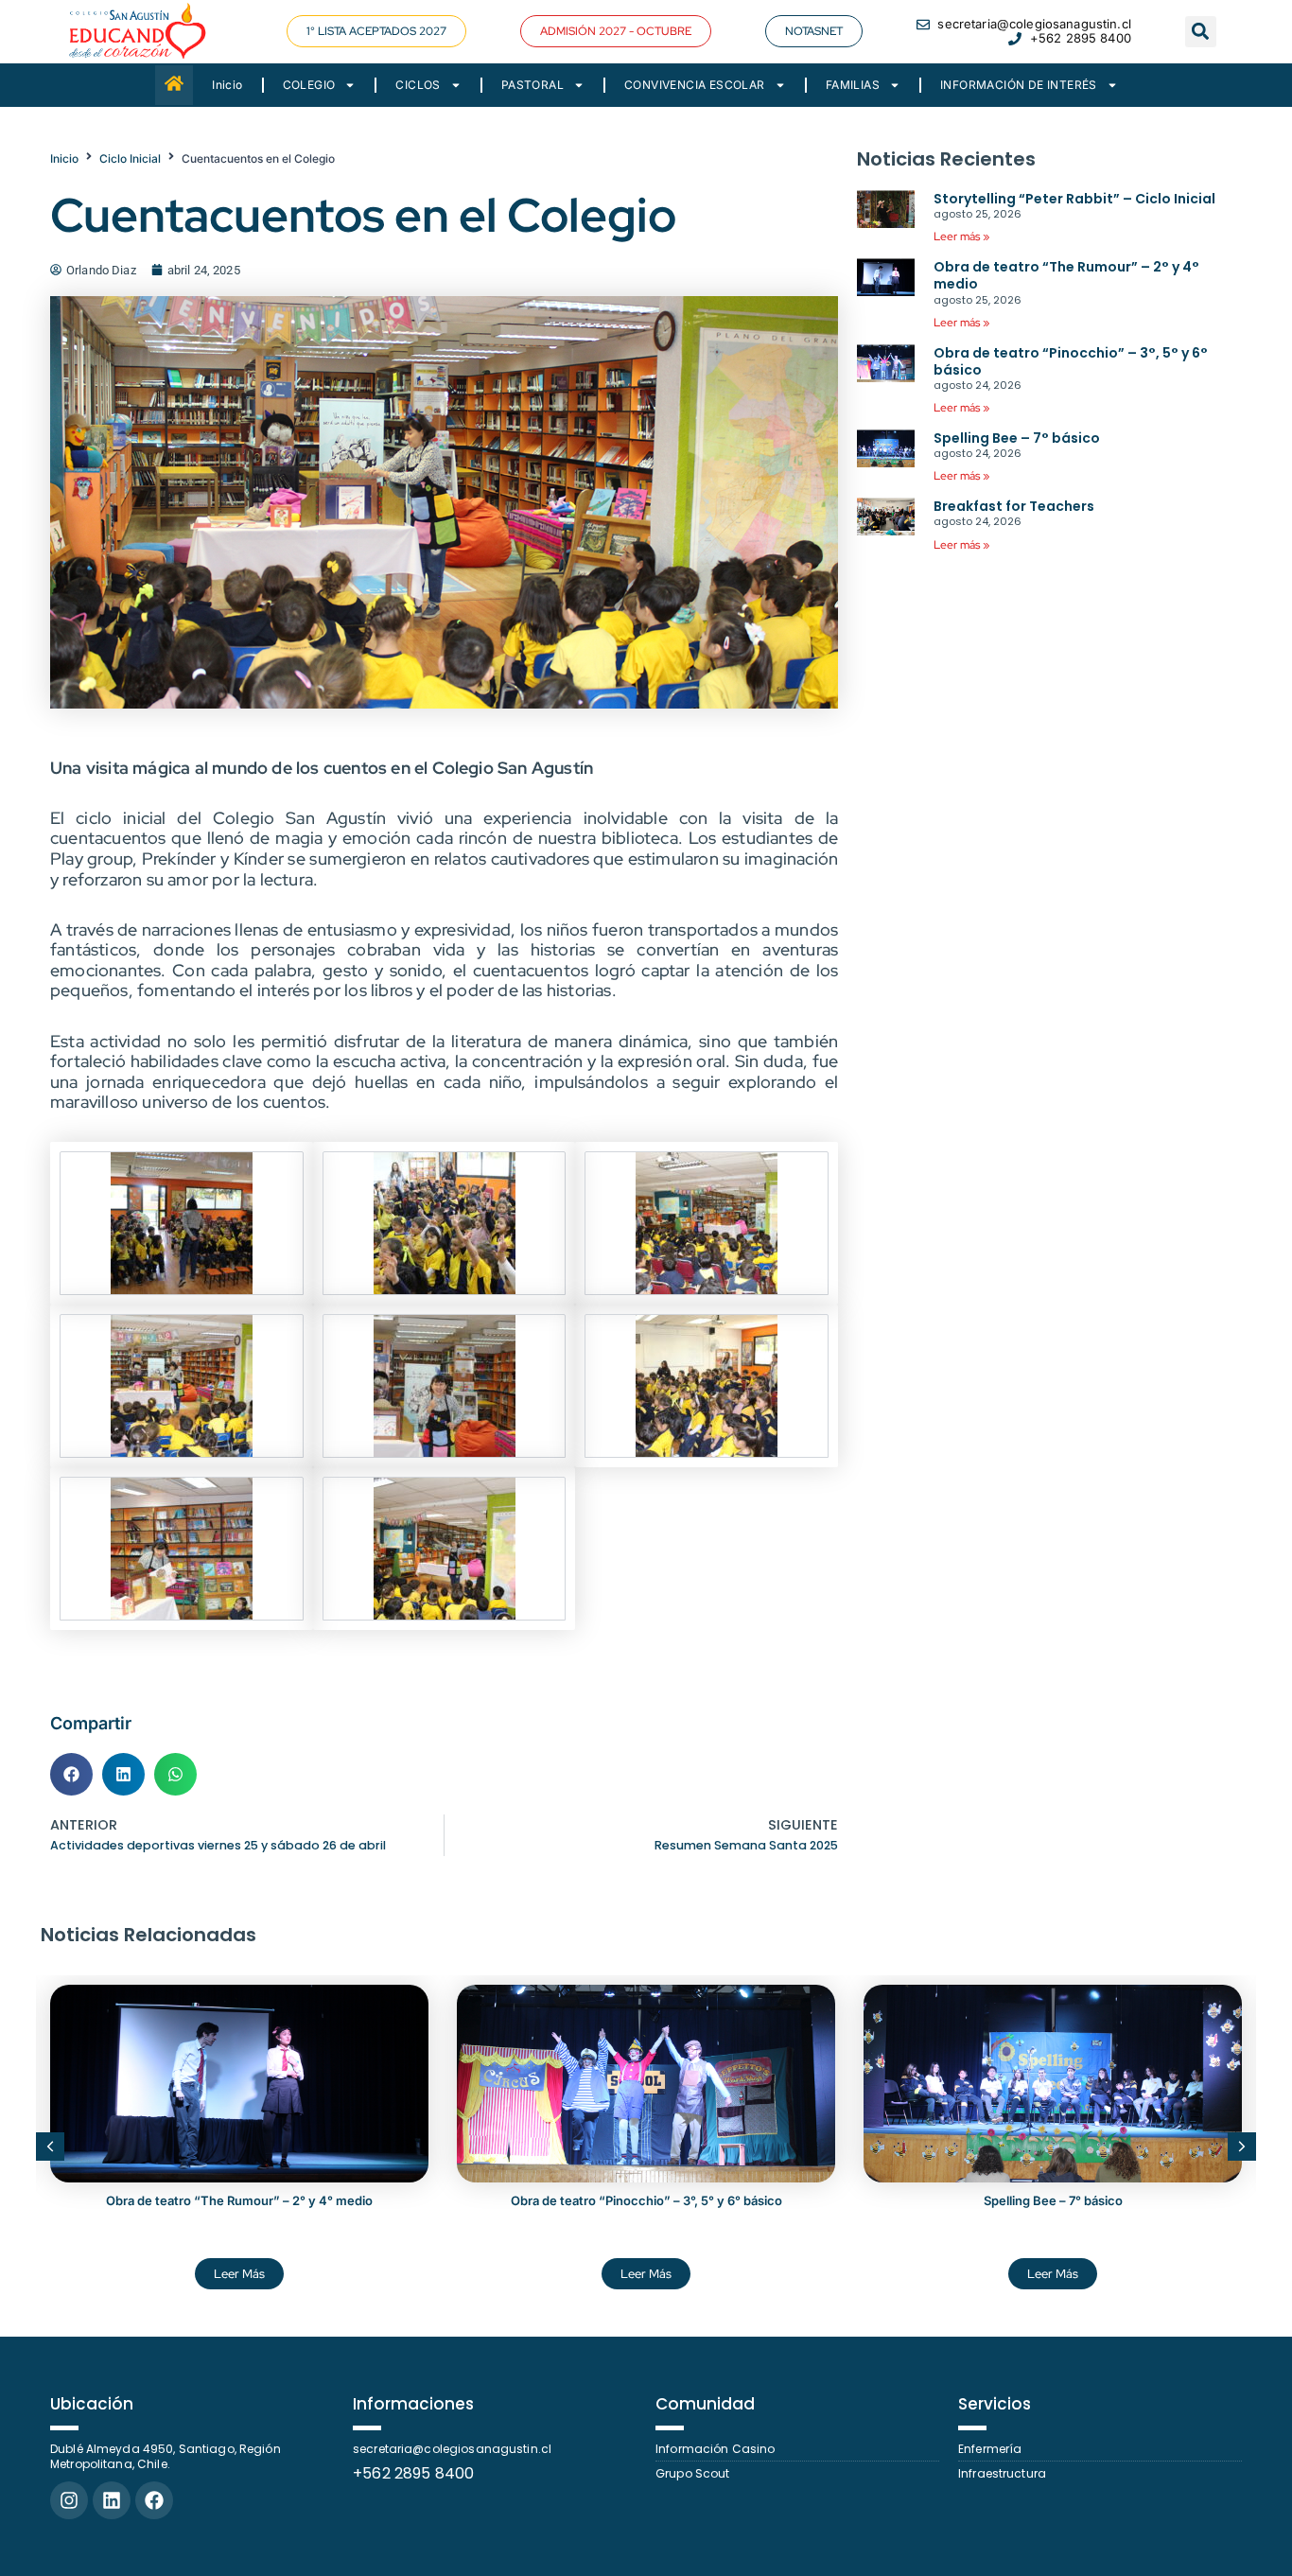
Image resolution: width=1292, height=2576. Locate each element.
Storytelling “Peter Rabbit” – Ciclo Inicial (1074, 199)
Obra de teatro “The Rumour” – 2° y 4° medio (1066, 275)
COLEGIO (309, 85)
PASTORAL (533, 85)
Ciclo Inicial (130, 158)
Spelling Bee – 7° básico (1017, 438)
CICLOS (418, 85)
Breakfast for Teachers (1014, 506)
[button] (616, 31)
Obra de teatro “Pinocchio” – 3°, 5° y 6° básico (1071, 361)
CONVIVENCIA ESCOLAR (695, 85)
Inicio (227, 85)
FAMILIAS (853, 85)
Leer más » (961, 237)
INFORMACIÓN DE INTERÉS (1019, 85)
